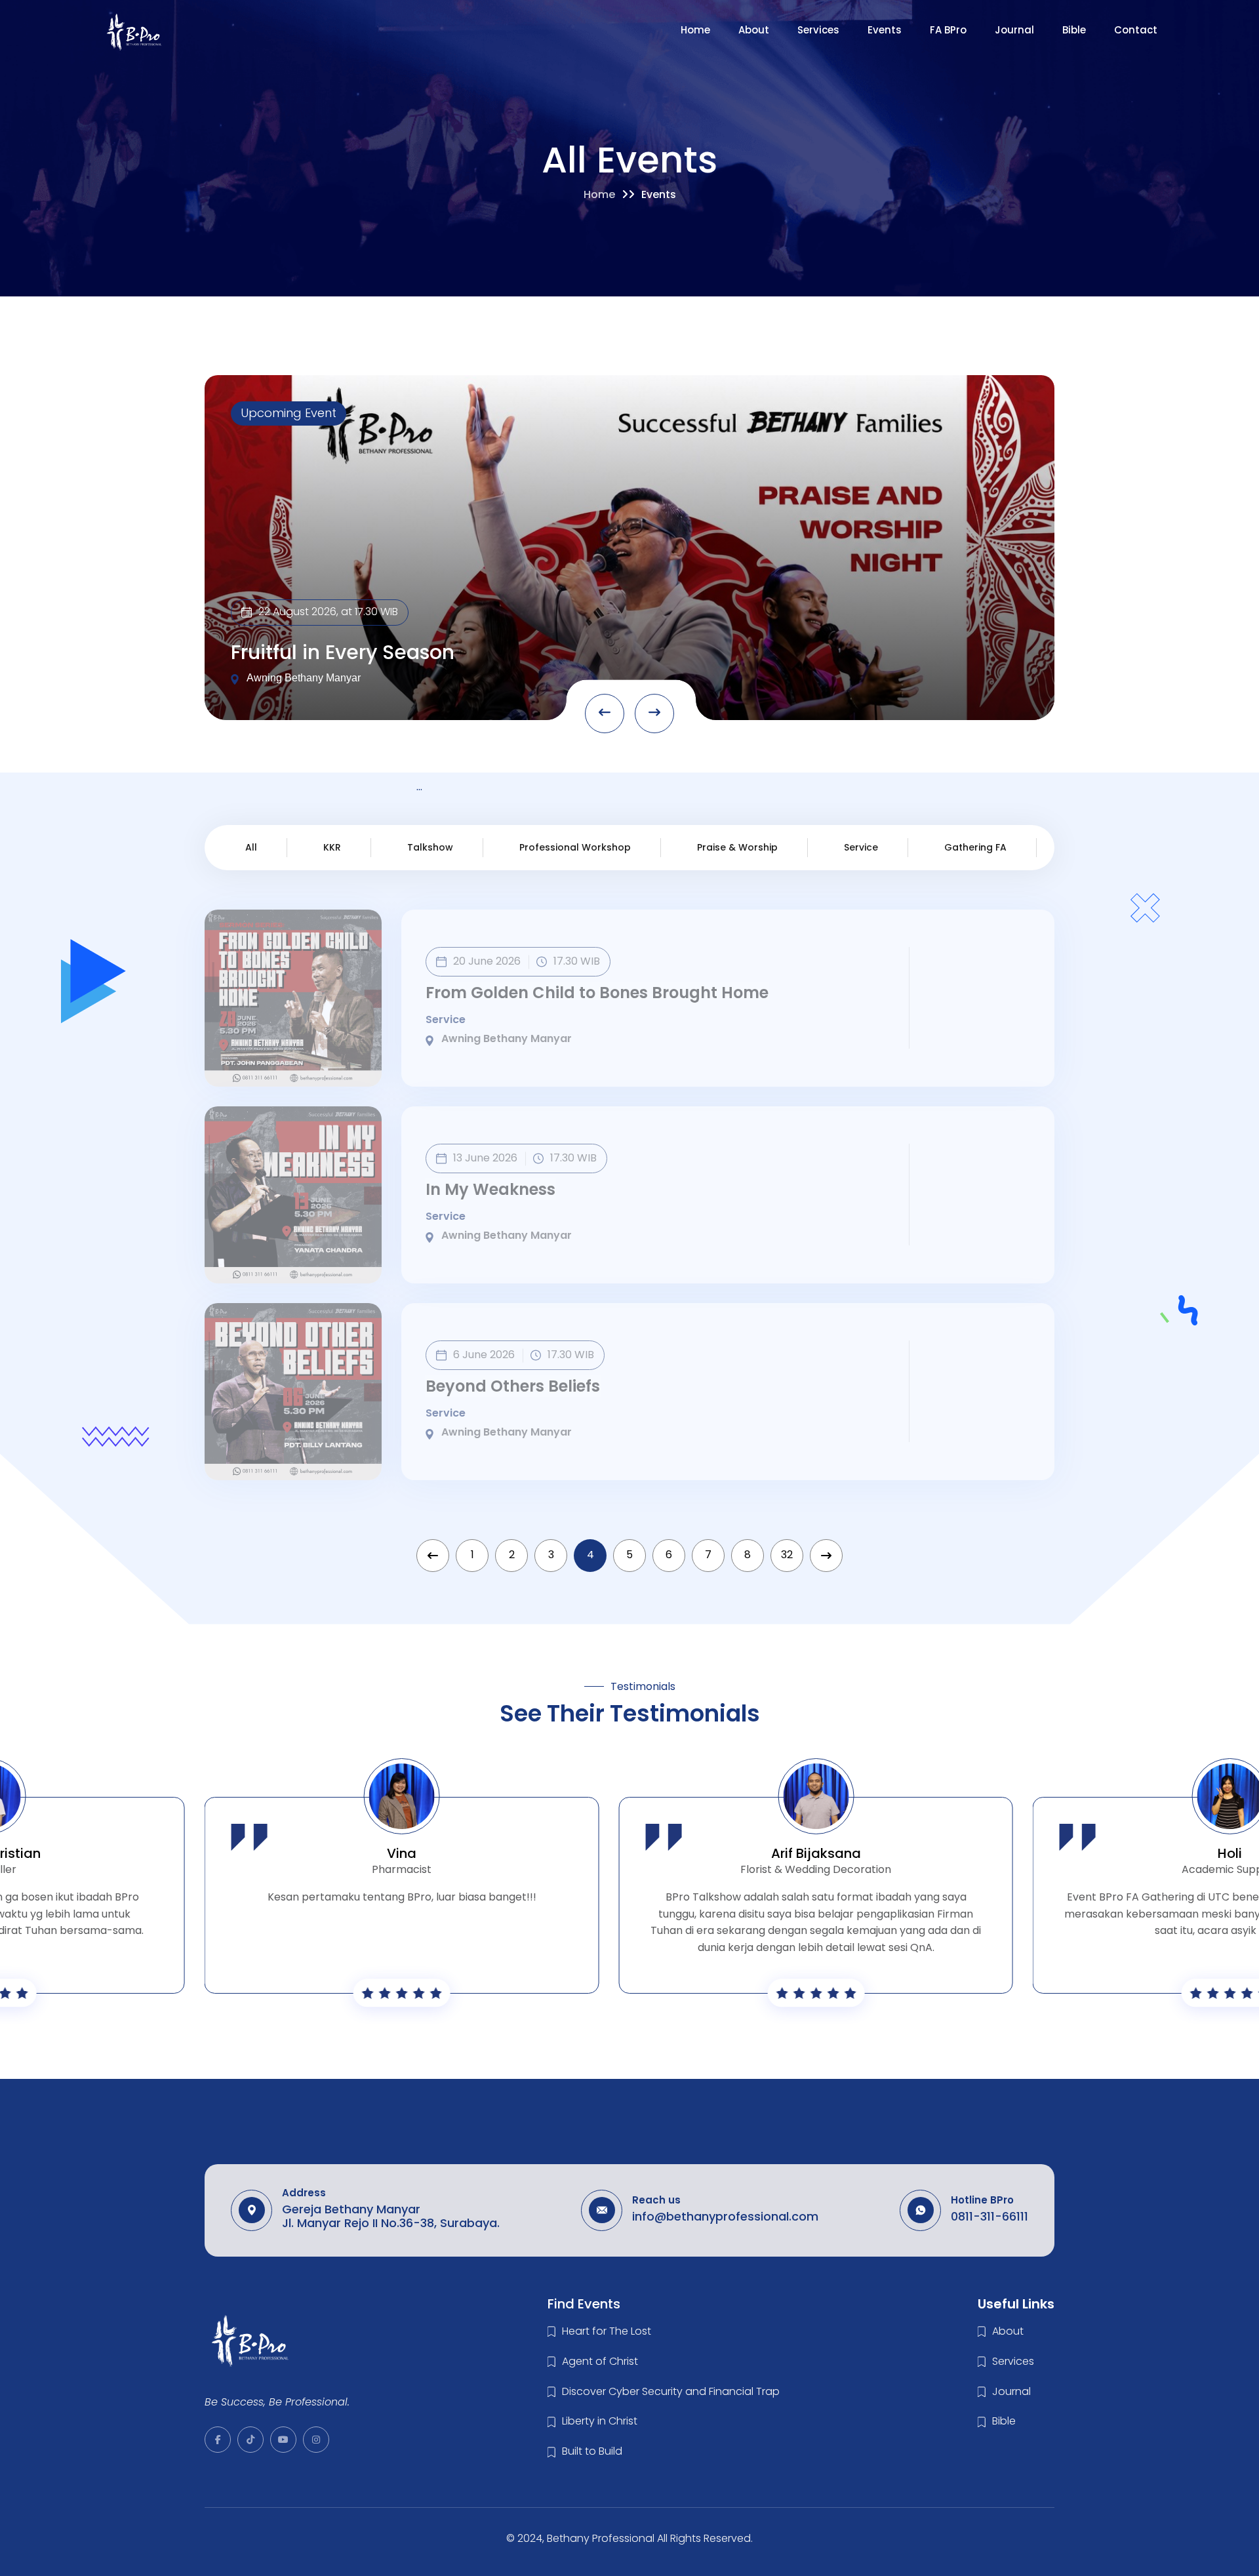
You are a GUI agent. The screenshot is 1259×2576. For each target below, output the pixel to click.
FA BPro (948, 30)
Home (695, 30)
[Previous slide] (605, 714)
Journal (1014, 30)
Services (818, 30)
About (754, 30)
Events (885, 30)
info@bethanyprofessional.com (725, 2216)
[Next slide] (654, 714)
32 (787, 1555)
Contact (1136, 30)
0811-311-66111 (989, 2216)
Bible (1074, 30)
